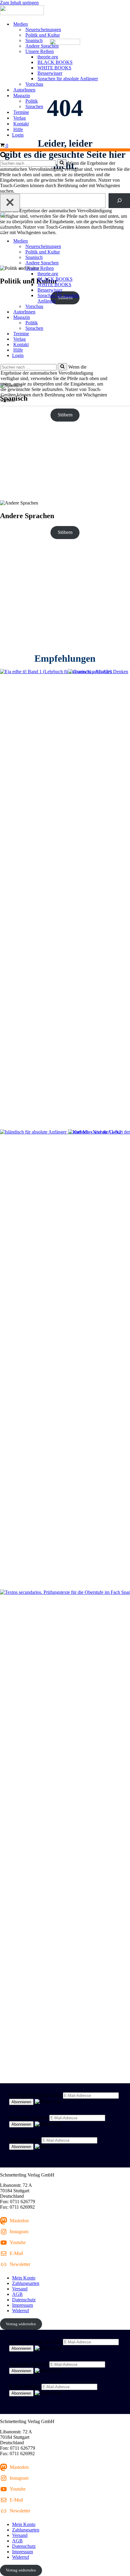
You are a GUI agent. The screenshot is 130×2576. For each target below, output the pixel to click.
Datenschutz (24, 2300)
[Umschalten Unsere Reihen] (106, 268)
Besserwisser (50, 73)
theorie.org (48, 57)
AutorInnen (24, 90)
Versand (20, 2289)
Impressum (23, 2305)
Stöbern (65, 415)
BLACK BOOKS (55, 62)
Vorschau (34, 84)
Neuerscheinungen (43, 30)
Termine (21, 112)
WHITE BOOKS (54, 68)
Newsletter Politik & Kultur (35, 2095)
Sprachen (34, 106)
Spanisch (34, 40)
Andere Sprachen (42, 46)
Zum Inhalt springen (19, 3)
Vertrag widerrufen (21, 2324)
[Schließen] (10, 203)
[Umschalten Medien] (106, 241)
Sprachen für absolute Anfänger (68, 79)
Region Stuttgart (25, 2140)
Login (18, 135)
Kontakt (21, 124)
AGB (17, 2294)
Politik (32, 101)
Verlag (19, 118)
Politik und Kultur (43, 35)
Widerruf (21, 2311)
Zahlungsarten (26, 2283)
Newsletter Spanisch (29, 2118)
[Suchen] (3, 156)
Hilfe (18, 129)
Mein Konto (24, 2278)
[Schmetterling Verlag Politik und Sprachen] (65, 11)
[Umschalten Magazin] (106, 318)
